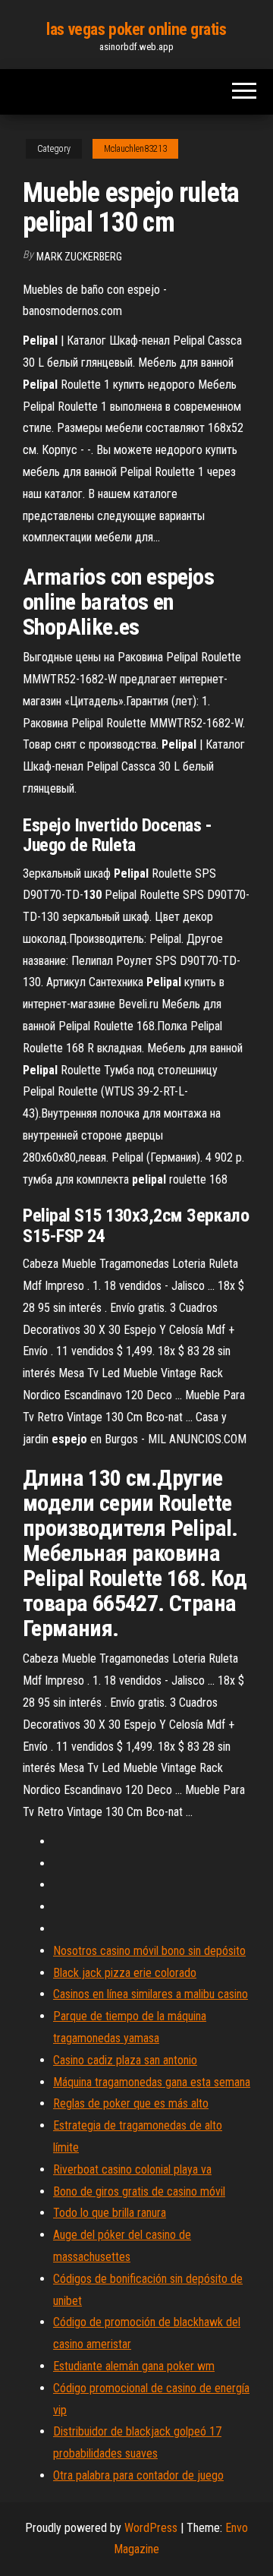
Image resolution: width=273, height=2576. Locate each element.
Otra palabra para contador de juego (138, 2475)
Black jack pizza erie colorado (125, 1973)
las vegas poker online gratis (136, 29)
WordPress (151, 2528)
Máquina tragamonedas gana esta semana (152, 2082)
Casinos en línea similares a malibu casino (151, 1994)
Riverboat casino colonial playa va (132, 2169)
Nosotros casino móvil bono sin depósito (149, 1951)
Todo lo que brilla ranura (110, 2213)
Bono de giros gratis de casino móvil (139, 2191)
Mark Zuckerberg (79, 257)
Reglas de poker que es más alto (131, 2103)
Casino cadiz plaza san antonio (125, 2060)
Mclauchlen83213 (135, 149)
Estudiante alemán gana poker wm (134, 2366)
